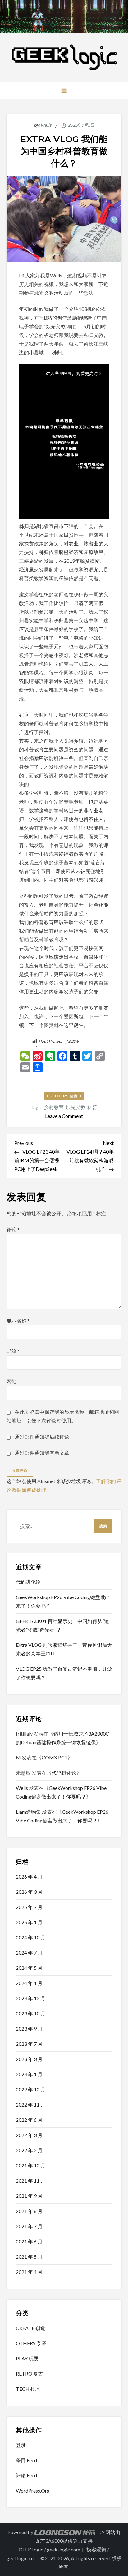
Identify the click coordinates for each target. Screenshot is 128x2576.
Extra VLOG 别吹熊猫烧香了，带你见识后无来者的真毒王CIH (64, 1649)
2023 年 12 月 (31, 1998)
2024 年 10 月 (31, 1937)
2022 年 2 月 (29, 2150)
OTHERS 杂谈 (64, 1096)
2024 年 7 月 (29, 1953)
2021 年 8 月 (29, 2211)
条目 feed (26, 2460)
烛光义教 (75, 1107)
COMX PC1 (55, 1757)
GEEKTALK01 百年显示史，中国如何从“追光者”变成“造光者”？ (62, 1625)
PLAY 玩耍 (27, 2358)
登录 (21, 2445)
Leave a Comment (64, 1116)
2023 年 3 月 (29, 2059)
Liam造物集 (28, 1812)
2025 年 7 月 (29, 1907)
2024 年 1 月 (29, 1983)
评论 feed (26, 2475)
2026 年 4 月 (29, 1877)
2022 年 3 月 (29, 2135)
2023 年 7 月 (29, 2044)
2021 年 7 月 (29, 2226)
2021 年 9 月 (29, 2196)
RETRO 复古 (30, 2374)
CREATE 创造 (31, 2328)
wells (46, 125)
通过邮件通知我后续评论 (42, 1437)
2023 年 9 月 (29, 2029)
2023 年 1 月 (29, 2074)
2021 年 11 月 (31, 2181)
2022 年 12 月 (31, 2089)
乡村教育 (54, 1107)
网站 (11, 1381)
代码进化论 (28, 1582)
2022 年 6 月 (29, 2120)
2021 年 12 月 (31, 2165)
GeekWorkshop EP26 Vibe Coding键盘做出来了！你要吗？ (63, 1601)
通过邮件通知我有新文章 (42, 1453)
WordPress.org (33, 2491)
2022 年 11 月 (31, 2105)
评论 (13, 1229)
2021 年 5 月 (29, 2257)
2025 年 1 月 (29, 1922)
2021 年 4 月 (29, 2272)
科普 (92, 1107)
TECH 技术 (28, 2389)
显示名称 (18, 1321)
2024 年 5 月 (29, 1968)
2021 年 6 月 (29, 2241)
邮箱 (13, 1351)
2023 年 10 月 (31, 2013)
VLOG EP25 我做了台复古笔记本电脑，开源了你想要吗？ (64, 1673)
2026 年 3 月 (29, 1892)
